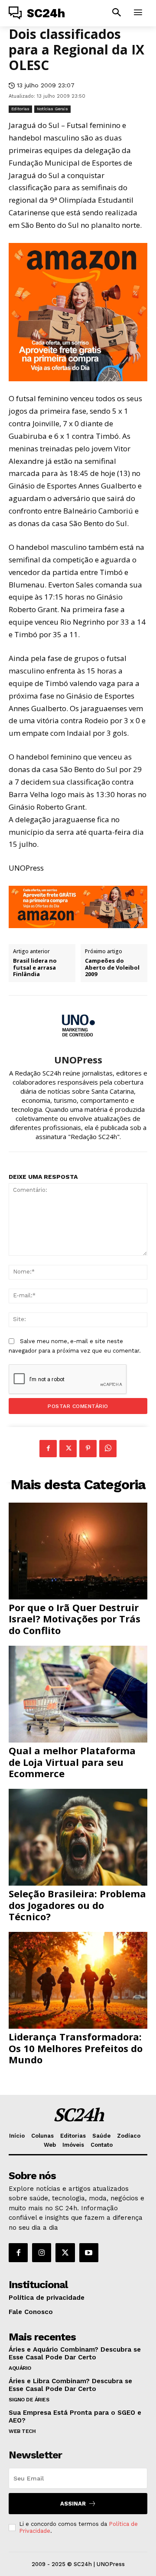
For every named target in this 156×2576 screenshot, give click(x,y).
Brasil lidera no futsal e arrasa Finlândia (35, 968)
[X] (68, 1449)
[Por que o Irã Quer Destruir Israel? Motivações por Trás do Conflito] (78, 1551)
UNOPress (78, 1060)
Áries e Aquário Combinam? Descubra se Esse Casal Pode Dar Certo (75, 2353)
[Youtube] (89, 2253)
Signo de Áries (29, 2400)
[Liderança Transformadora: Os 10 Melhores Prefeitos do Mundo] (78, 1980)
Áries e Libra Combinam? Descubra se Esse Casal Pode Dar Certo (70, 2385)
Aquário (20, 2368)
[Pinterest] (88, 1449)
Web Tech (22, 2431)
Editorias (20, 109)
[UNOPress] (78, 1025)
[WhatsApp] (108, 1449)
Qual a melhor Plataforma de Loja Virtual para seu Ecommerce (72, 1762)
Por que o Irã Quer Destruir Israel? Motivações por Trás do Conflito (75, 1619)
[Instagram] (42, 2253)
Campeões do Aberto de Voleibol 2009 (112, 968)
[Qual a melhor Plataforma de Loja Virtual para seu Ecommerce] (78, 1694)
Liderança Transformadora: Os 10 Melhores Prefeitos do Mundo (76, 2048)
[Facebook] (48, 1449)
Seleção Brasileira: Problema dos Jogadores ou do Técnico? (77, 1905)
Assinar (73, 2504)
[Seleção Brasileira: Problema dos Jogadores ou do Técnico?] (78, 1837)
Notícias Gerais (52, 109)
